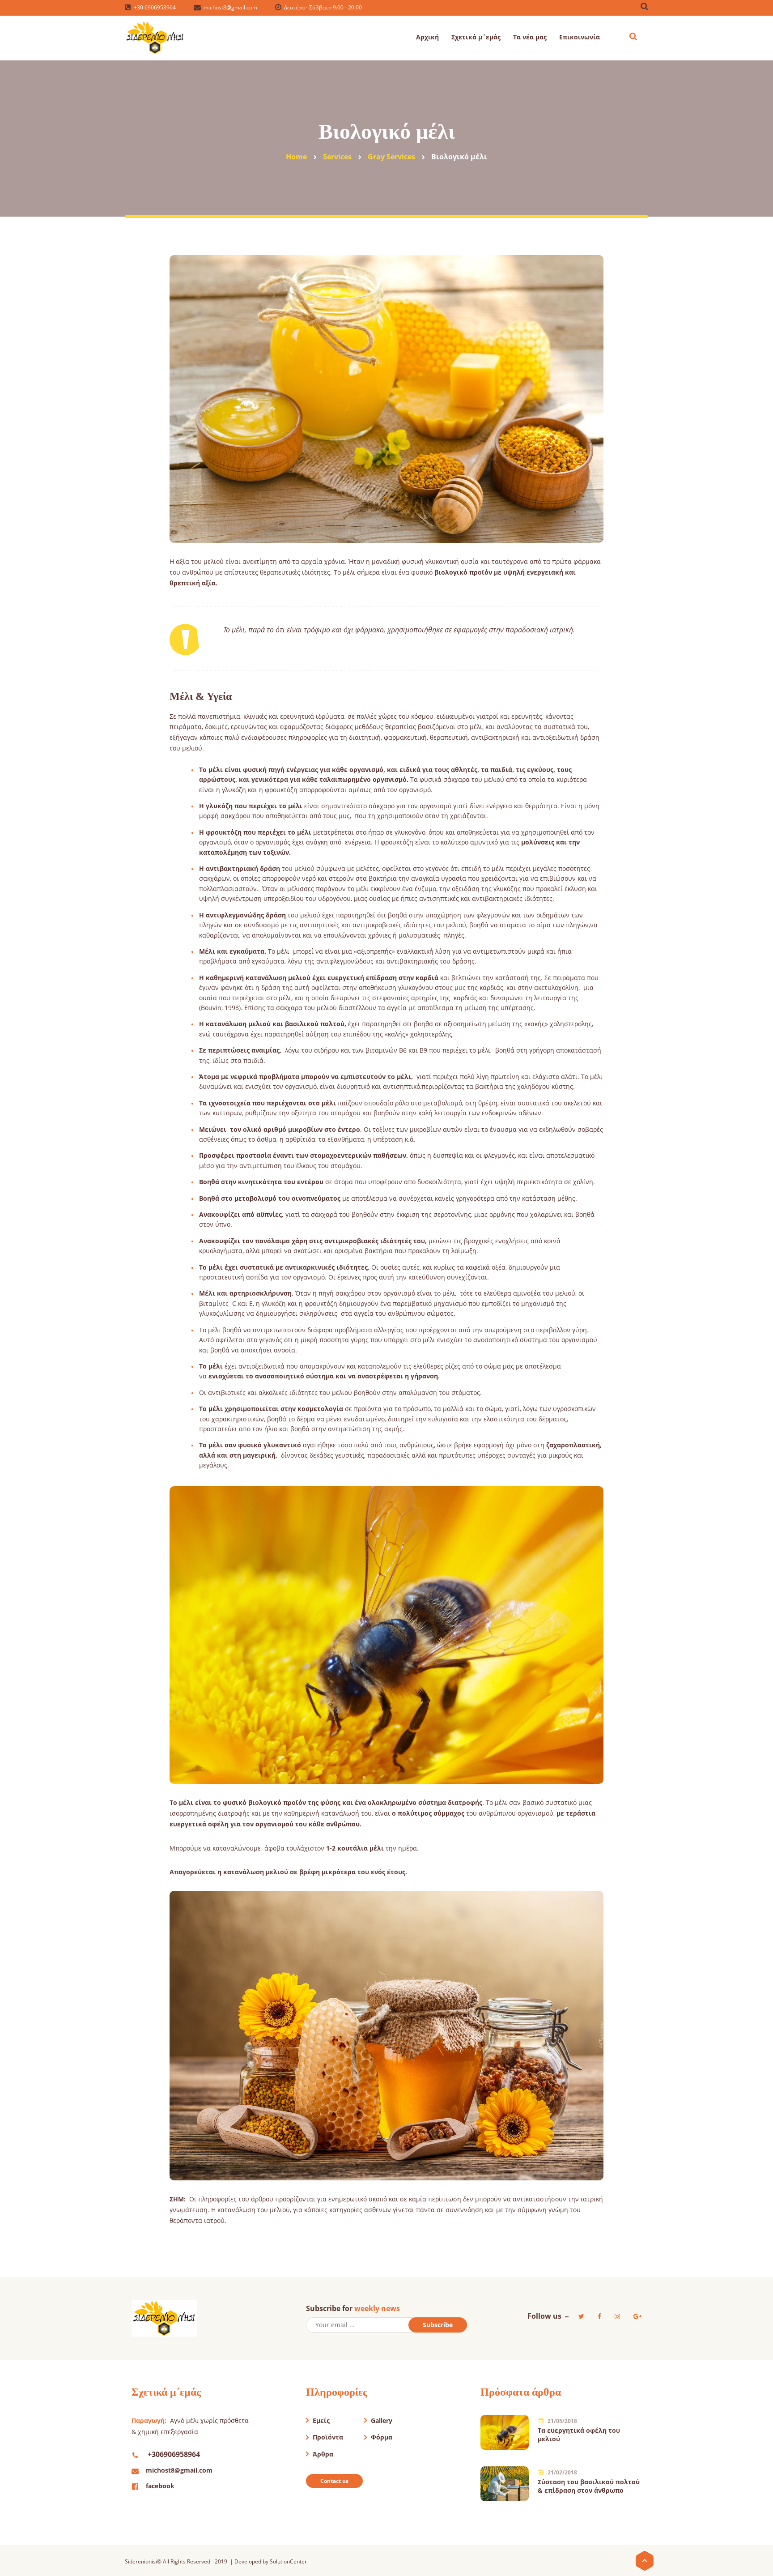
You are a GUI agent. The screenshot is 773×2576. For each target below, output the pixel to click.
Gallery (382, 2420)
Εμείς (321, 2420)
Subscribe (438, 2325)
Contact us (334, 2481)
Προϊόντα (328, 2437)
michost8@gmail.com (179, 2470)
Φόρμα (382, 2437)
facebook (160, 2486)
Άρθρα (323, 2454)
